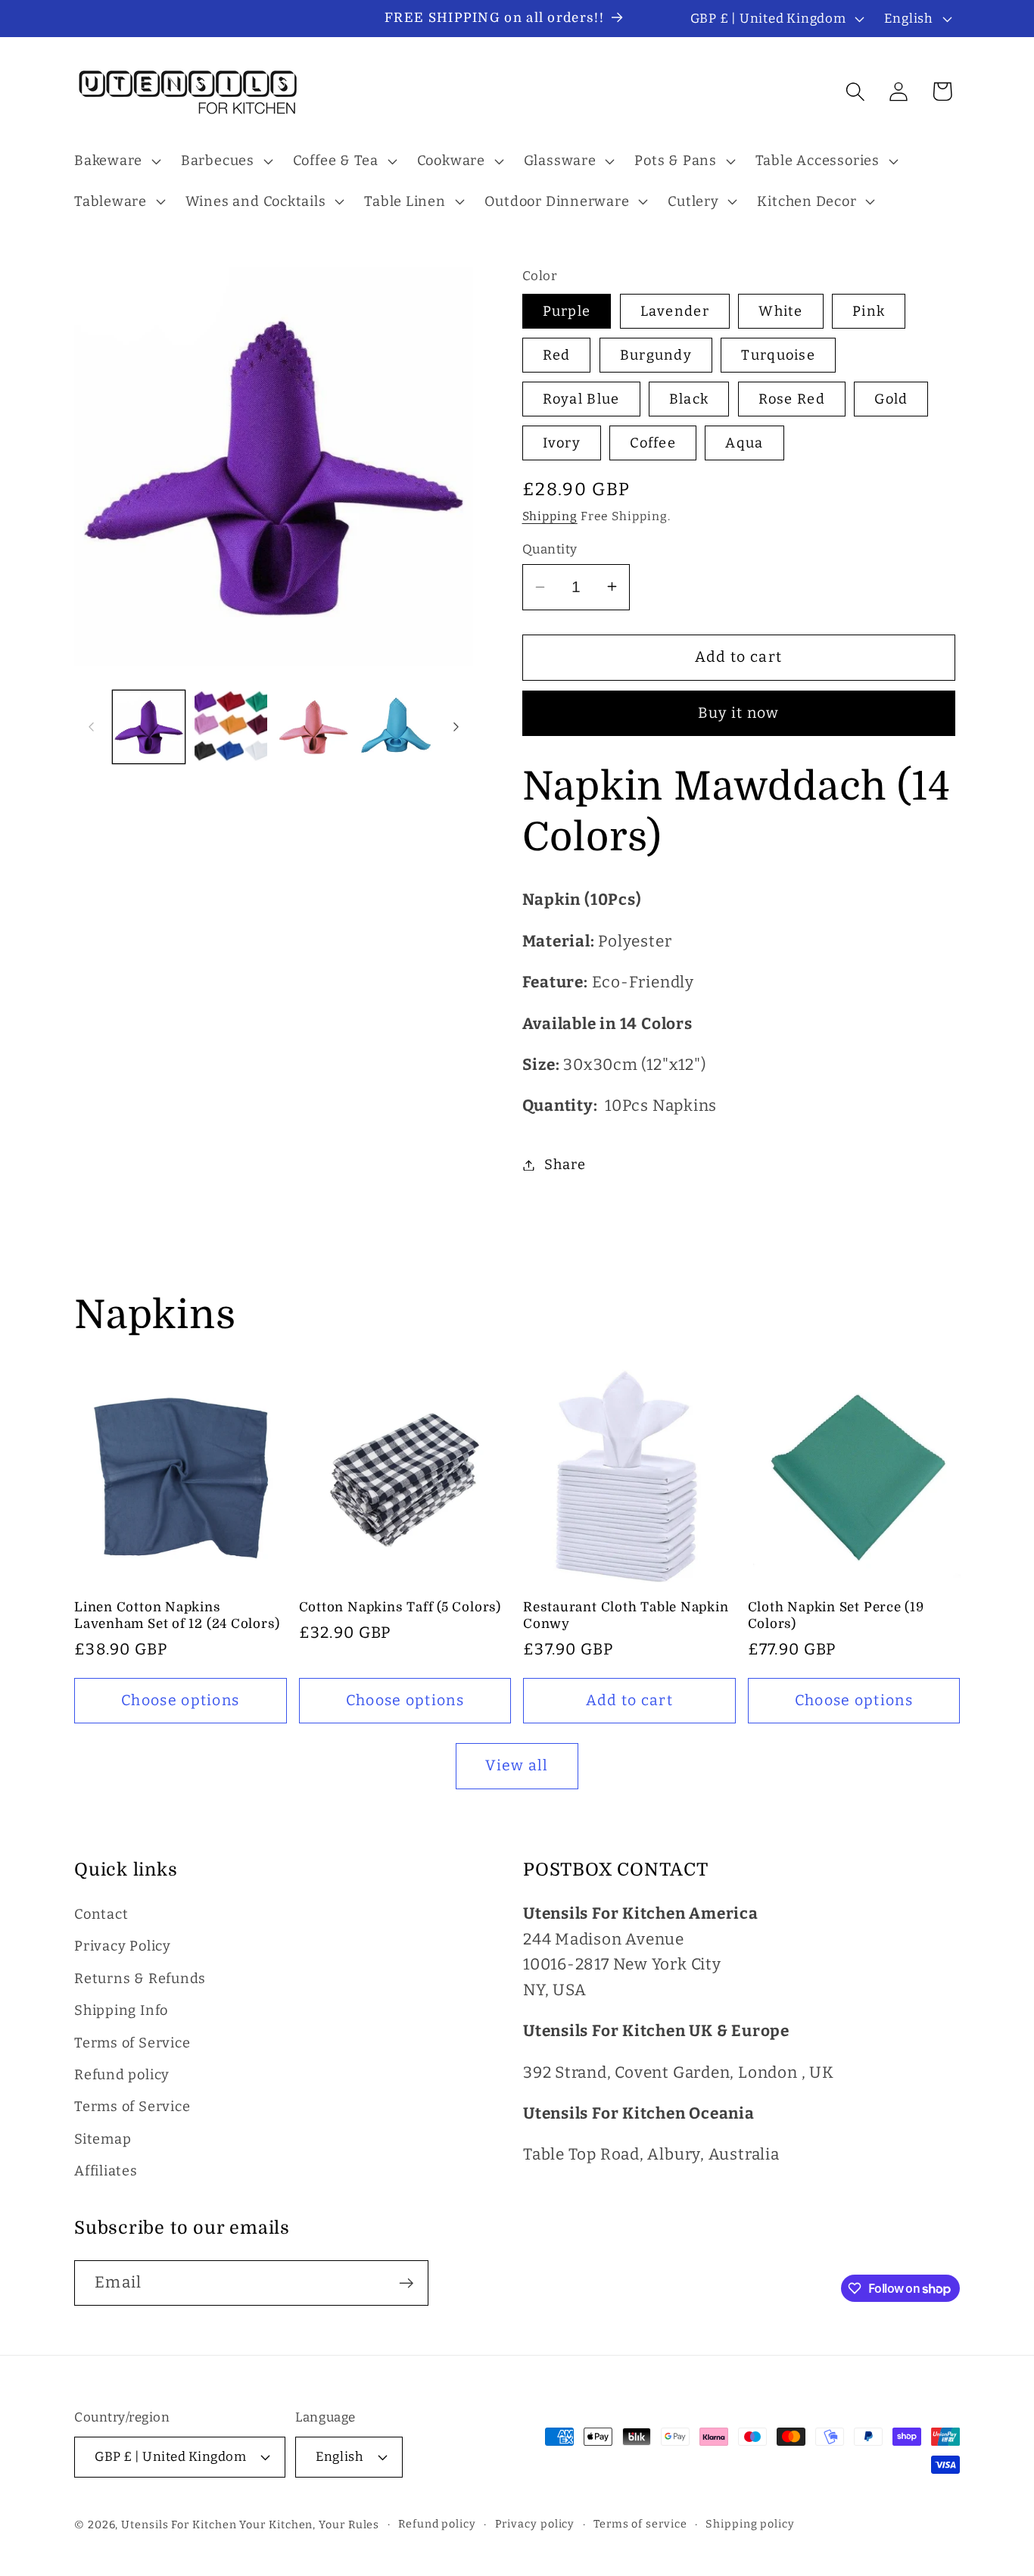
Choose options (180, 1700)
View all (517, 1765)
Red (557, 355)
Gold (891, 399)
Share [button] (565, 1165)
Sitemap (103, 2139)
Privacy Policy (123, 1946)
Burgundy (656, 355)
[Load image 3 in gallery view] (313, 727)
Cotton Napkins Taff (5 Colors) (400, 1607)
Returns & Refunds (140, 1979)
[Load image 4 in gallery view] (396, 727)
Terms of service (640, 2524)
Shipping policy (750, 2524)
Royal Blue (581, 399)
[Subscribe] (406, 2283)
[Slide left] (91, 727)
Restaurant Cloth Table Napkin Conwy (626, 1615)
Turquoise (778, 355)
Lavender (675, 311)
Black (689, 399)
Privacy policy (535, 2524)
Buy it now (739, 713)
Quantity (550, 548)
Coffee (653, 442)
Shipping (550, 516)
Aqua (744, 442)
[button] (115, 161)
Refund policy (122, 2075)
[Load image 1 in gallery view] (149, 727)
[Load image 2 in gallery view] (231, 727)
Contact (101, 1914)
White (781, 311)
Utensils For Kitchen (179, 2525)
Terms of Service (132, 2043)
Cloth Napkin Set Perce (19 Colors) (836, 1615)
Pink (869, 311)
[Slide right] (456, 727)
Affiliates (106, 2171)
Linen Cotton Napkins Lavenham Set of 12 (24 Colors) (177, 1615)
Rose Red (792, 399)
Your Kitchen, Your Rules (309, 2525)
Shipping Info (121, 2010)
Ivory (562, 442)
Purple (567, 311)
